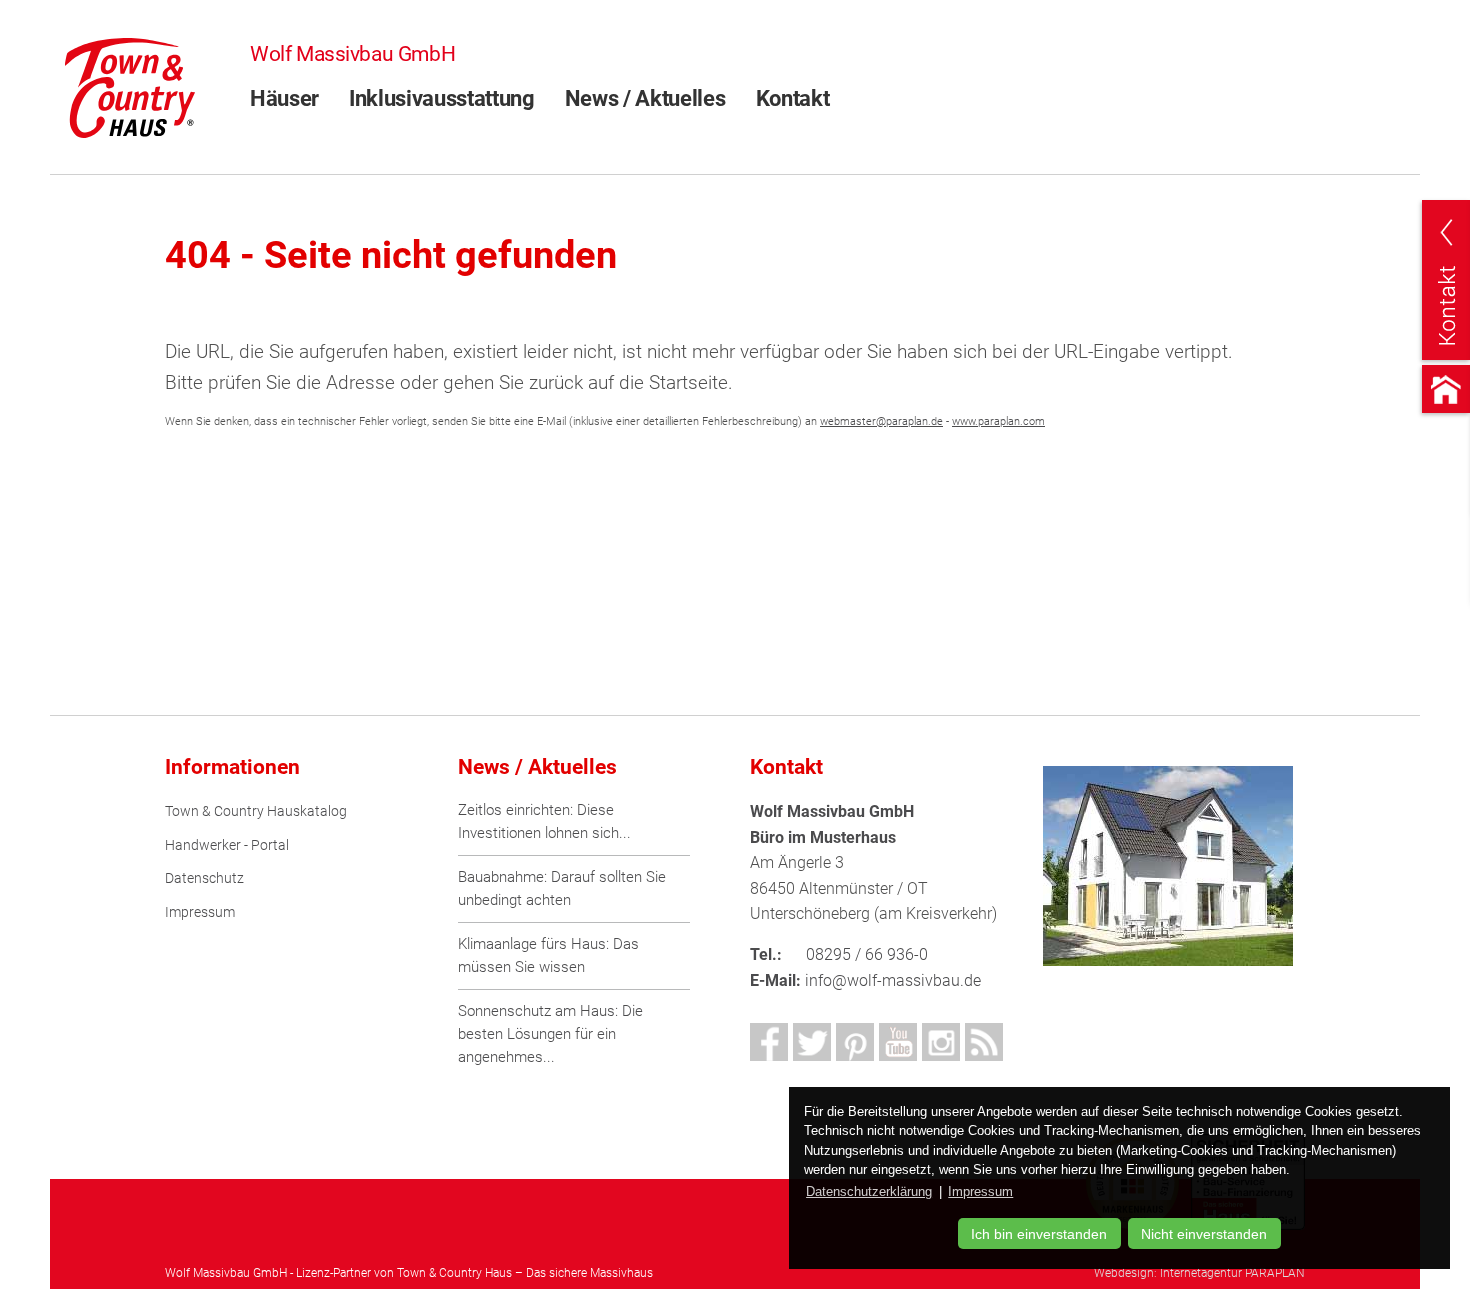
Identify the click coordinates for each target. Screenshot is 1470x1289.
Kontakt (793, 98)
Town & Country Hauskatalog (256, 811)
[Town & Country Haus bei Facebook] (769, 1042)
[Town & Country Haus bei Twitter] (812, 1042)
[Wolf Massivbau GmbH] (130, 86)
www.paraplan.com (998, 421)
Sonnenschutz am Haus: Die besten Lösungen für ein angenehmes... (550, 1034)
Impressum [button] (980, 1191)
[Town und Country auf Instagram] (941, 1042)
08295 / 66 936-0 (867, 954)
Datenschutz (204, 878)
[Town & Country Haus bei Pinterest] (855, 1042)
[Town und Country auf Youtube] (898, 1042)
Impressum (200, 912)
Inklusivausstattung (442, 98)
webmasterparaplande (881, 421)
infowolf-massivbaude (893, 980)
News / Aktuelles (645, 98)
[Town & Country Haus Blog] (984, 1042)
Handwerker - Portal (227, 845)
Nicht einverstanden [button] (1204, 1234)
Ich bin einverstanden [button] (1039, 1234)
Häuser (284, 98)
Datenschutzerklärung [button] (869, 1191)
